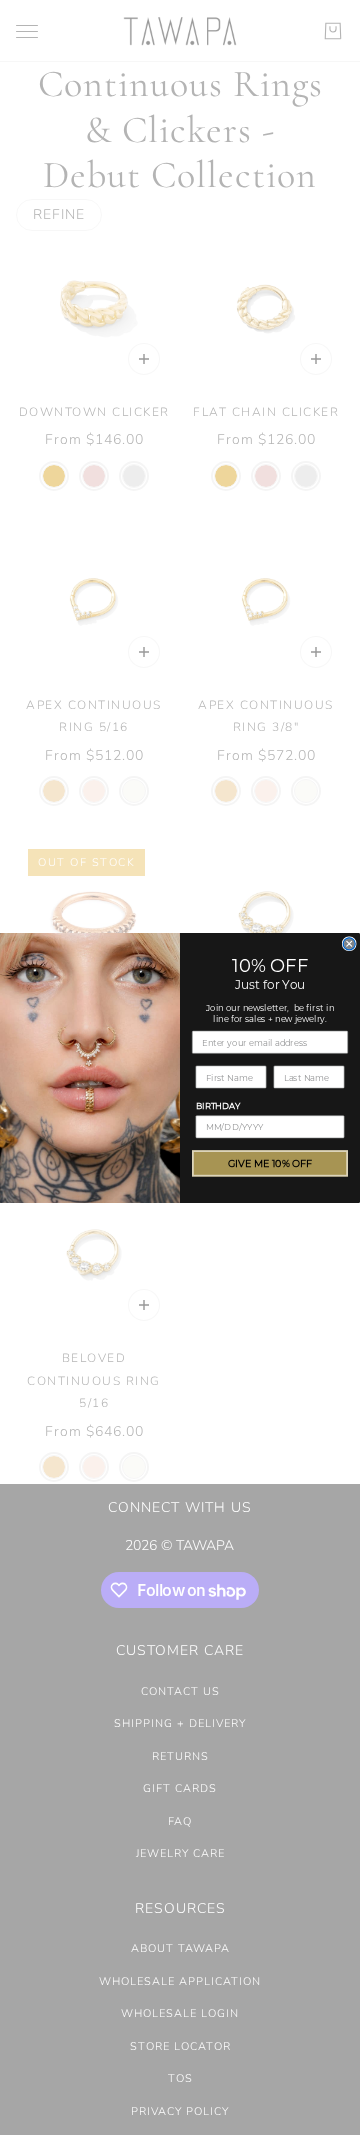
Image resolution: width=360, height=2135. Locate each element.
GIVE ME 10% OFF (270, 1162)
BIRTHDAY (218, 1105)
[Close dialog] (349, 943)
